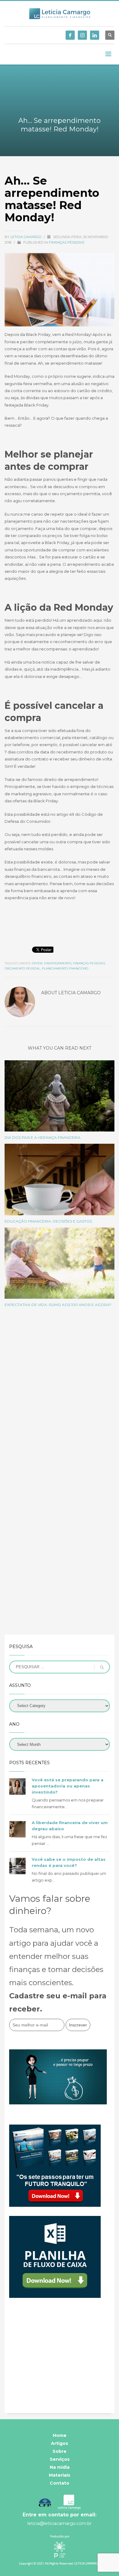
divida (37, 963)
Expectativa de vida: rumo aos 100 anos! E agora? (58, 1305)
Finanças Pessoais (67, 242)
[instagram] (82, 35)
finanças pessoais (89, 963)
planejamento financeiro (65, 968)
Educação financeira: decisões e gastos (48, 1221)
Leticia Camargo (26, 237)
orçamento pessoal (22, 968)
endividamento (58, 963)
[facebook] (70, 35)
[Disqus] (60, 1398)
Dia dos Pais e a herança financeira (43, 1137)
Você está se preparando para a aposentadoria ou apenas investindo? (68, 1786)
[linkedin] (95, 35)
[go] (102, 1667)
